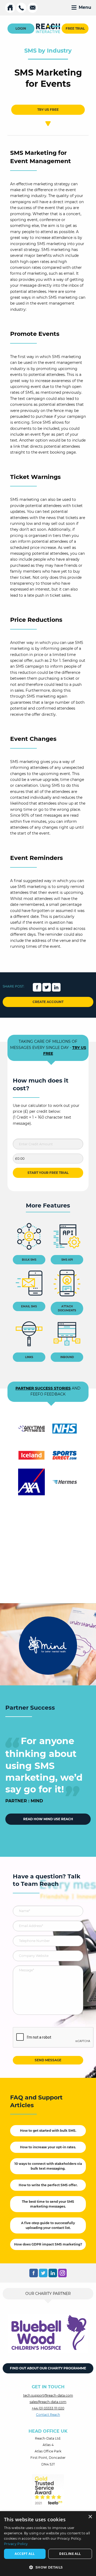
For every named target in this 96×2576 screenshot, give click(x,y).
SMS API (67, 1260)
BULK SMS (29, 1260)
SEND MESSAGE (48, 2060)
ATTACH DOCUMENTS (67, 1308)
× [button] (90, 2517)
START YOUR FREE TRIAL (48, 1173)
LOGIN (21, 28)
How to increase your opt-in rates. (48, 2147)
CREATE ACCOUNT (48, 1002)
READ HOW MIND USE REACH (48, 1819)
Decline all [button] (70, 2554)
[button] (48, 2567)
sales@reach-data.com (48, 2402)
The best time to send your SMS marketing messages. (48, 2204)
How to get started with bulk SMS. (48, 2131)
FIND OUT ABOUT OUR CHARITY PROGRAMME (48, 2368)
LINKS (29, 1357)
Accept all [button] (25, 2554)
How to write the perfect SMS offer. (48, 2185)
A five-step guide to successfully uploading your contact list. (48, 2225)
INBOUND (67, 1357)
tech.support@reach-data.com (48, 2395)
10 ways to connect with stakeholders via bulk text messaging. (48, 2166)
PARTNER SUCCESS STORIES (43, 1388)
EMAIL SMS (29, 1306)
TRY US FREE (48, 110)
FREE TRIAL (75, 28)
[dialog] (48, 2544)
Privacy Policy (16, 2544)
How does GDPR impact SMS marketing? (48, 2244)
